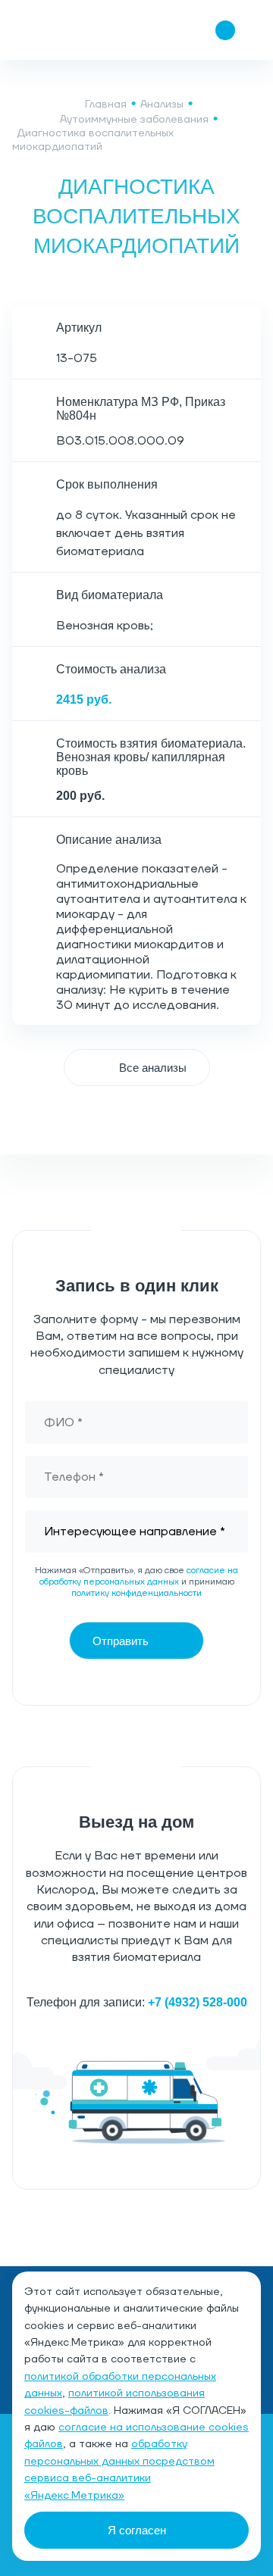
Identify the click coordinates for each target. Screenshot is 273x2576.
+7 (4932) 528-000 (198, 2002)
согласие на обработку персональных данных (139, 1576)
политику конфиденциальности (136, 1593)
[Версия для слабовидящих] (135, 30)
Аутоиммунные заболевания (134, 120)
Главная (106, 105)
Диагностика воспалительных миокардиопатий (93, 140)
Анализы (162, 105)
